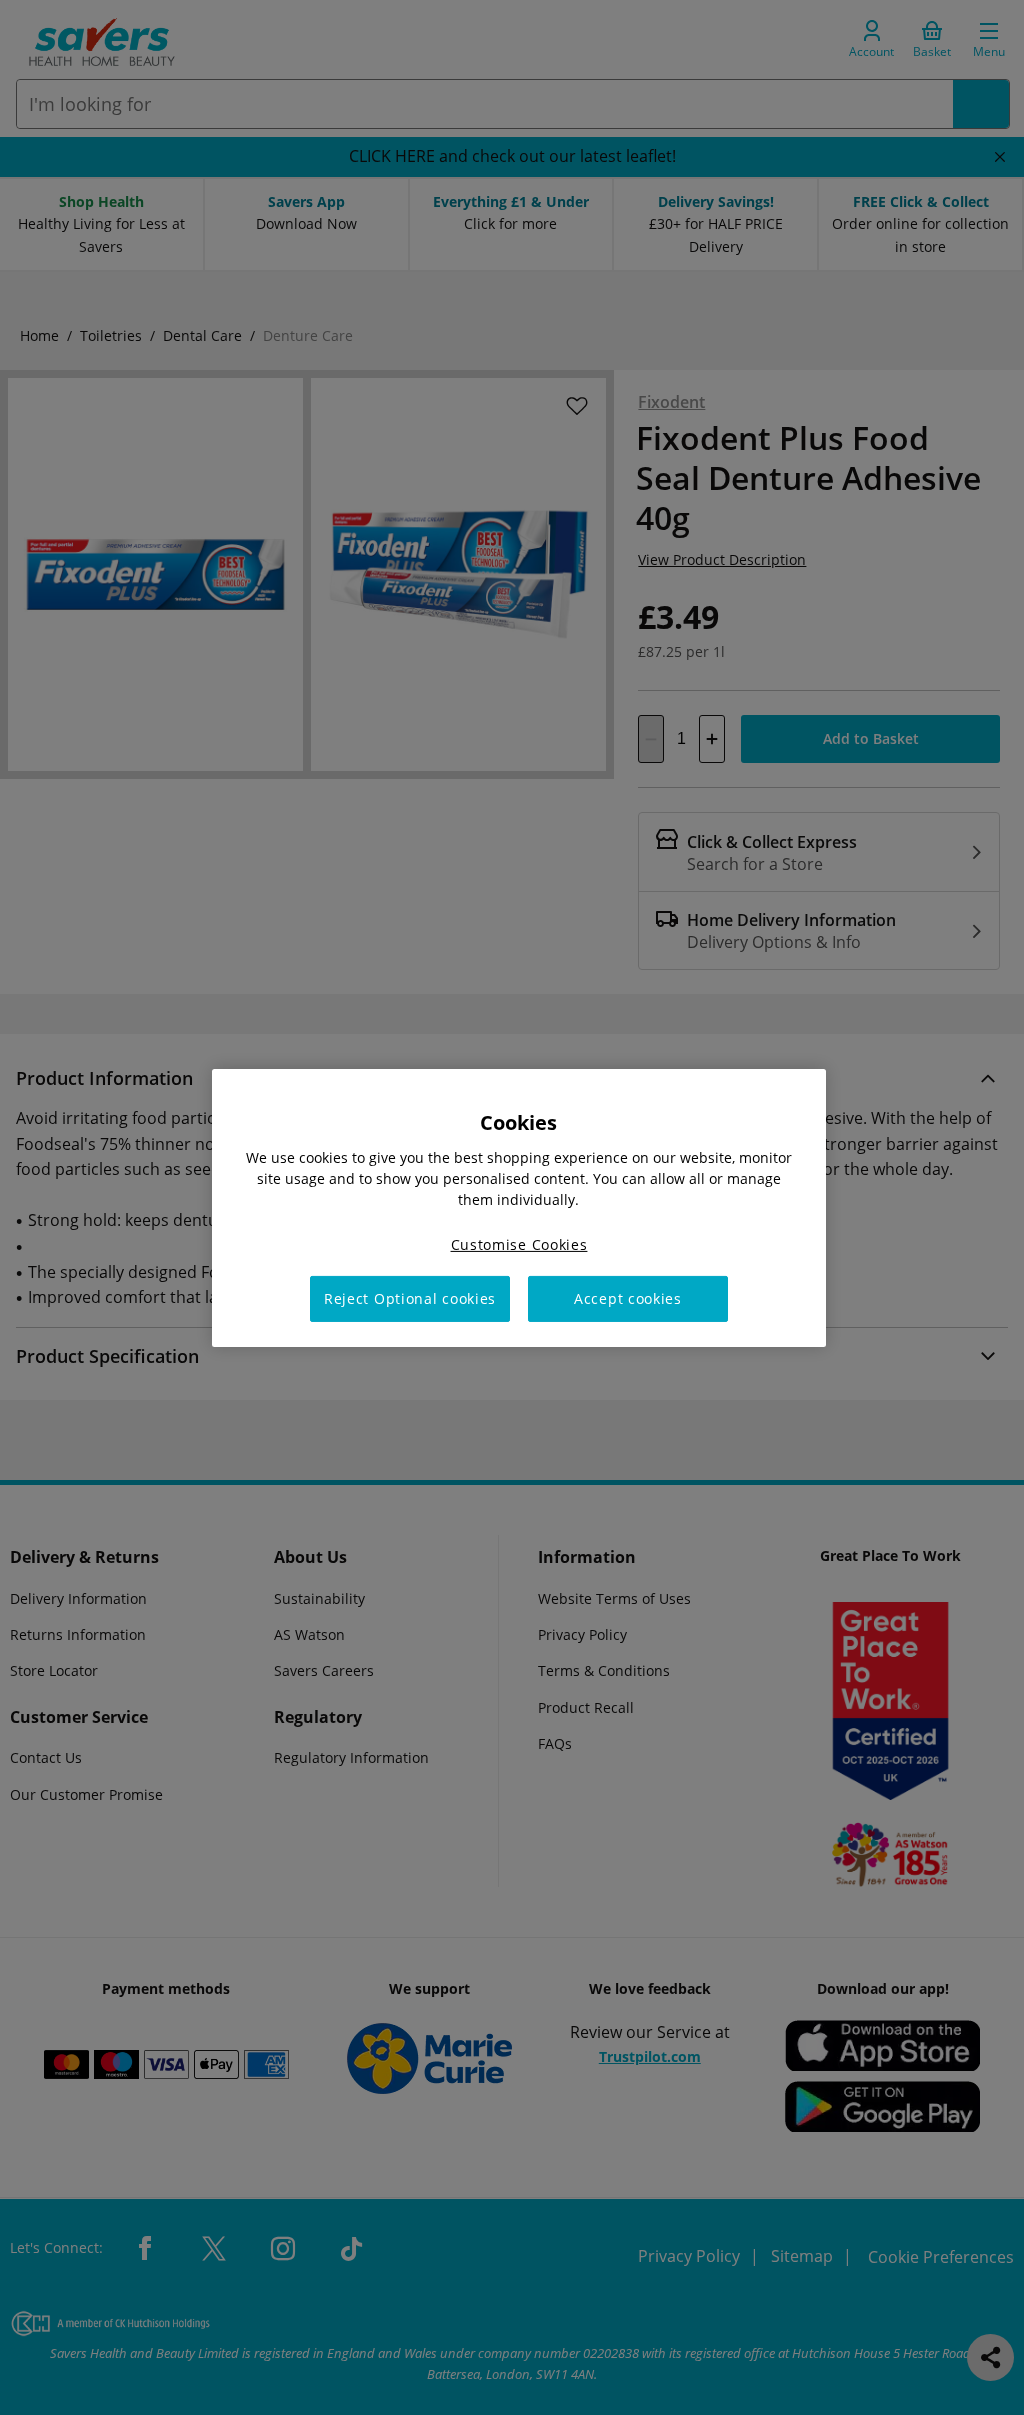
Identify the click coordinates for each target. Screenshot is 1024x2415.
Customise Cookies (519, 1243)
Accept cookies (628, 1298)
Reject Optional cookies (410, 1298)
